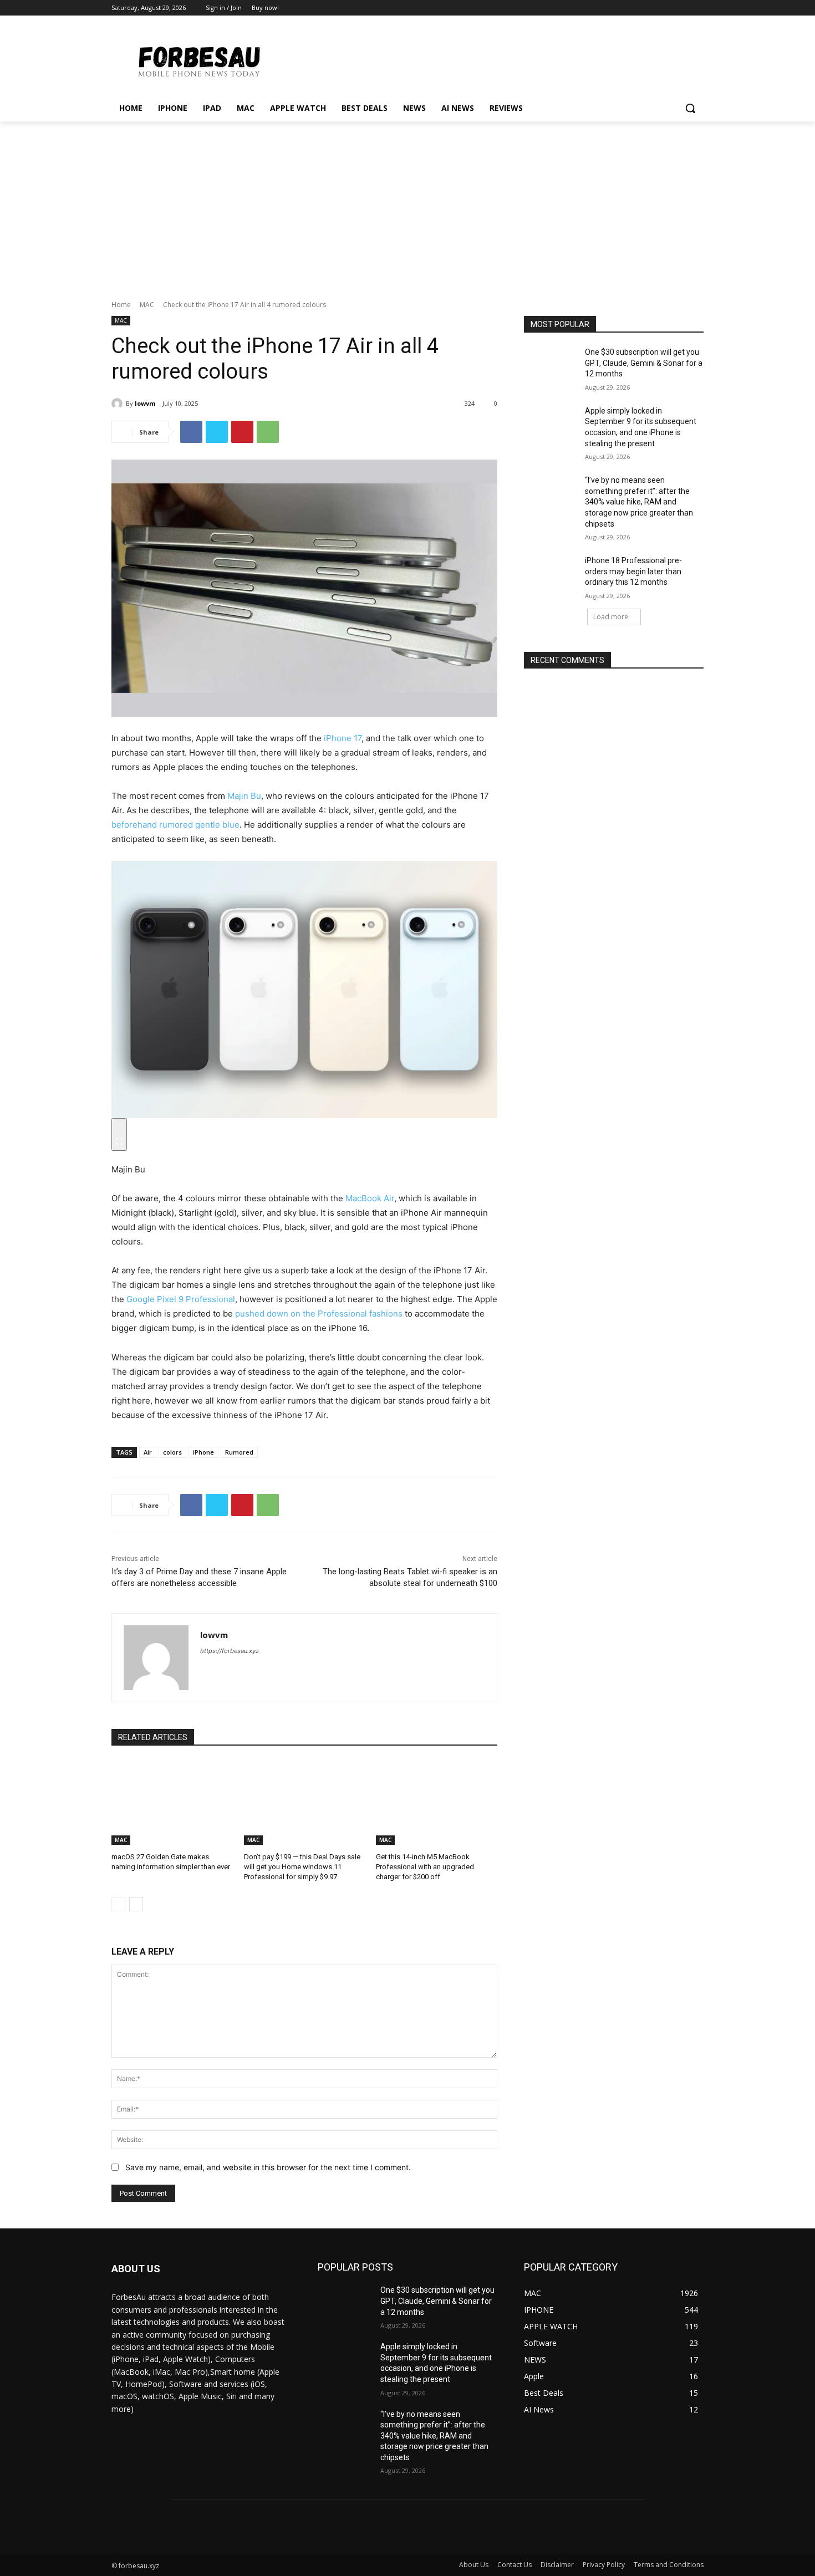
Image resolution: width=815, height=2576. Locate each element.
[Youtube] (697, 8)
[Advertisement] (407, 205)
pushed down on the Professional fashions (319, 1313)
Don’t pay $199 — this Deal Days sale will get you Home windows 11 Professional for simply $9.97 (302, 1867)
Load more (611, 617)
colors (172, 1452)
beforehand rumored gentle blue (175, 825)
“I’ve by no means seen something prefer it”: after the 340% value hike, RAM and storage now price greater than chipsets (639, 502)
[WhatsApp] (268, 432)
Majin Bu (244, 796)
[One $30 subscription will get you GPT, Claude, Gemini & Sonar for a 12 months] (551, 366)
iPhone (203, 1452)
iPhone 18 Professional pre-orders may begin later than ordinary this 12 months (633, 571)
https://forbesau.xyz (230, 1651)
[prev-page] (118, 1904)
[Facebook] (636, 8)
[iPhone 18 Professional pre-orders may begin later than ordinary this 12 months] (551, 574)
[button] (690, 108)
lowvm (145, 403)
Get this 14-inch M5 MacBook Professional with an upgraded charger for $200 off (425, 1867)
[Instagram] (651, 8)
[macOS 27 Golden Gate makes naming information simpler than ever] (172, 1802)
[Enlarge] (119, 1134)
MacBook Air (370, 1198)
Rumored (239, 1452)
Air (148, 1452)
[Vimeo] (682, 8)
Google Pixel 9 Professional (181, 1299)
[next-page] (136, 1904)
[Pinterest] (242, 432)
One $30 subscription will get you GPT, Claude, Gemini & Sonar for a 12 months (644, 363)
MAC (147, 305)
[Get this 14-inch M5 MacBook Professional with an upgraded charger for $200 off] (437, 1802)
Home (121, 305)
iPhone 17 (343, 738)
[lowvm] (119, 404)
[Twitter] (667, 8)
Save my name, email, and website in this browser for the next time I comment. (268, 2167)
